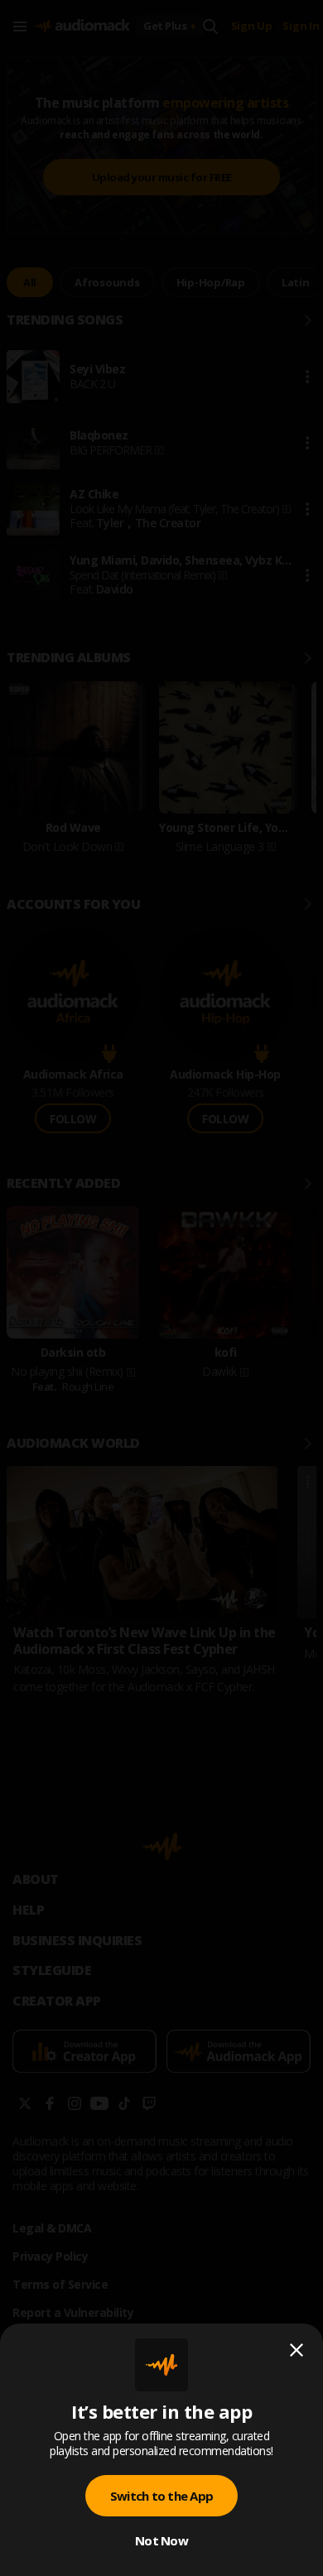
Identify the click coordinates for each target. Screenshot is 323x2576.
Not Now (161, 2540)
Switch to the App (161, 2496)
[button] (161, 1288)
